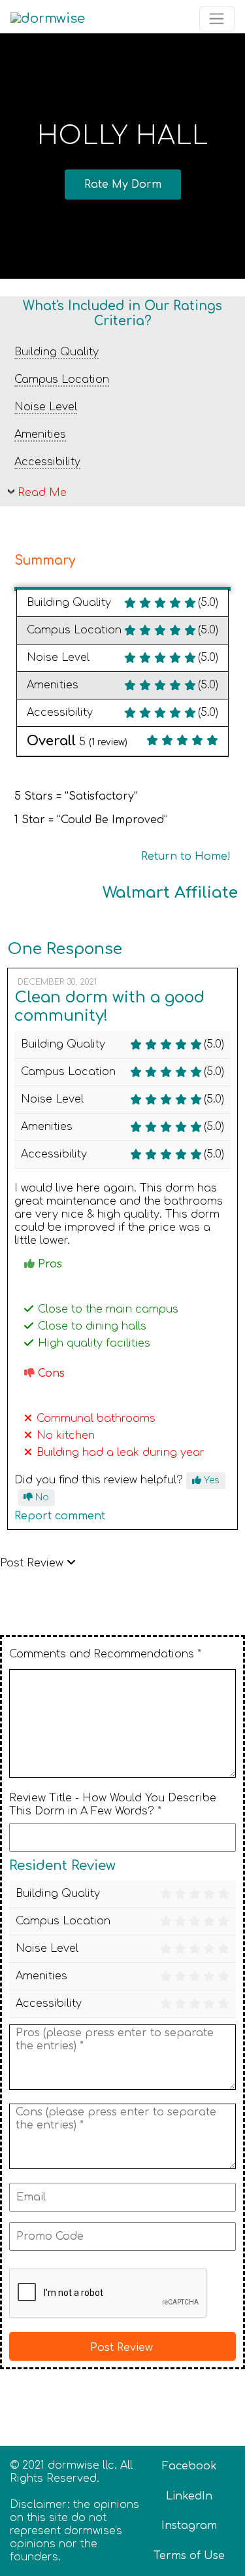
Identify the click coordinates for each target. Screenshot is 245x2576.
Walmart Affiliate (170, 893)
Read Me (42, 493)
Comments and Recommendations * (105, 1654)
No (41, 1497)
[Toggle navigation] (217, 19)
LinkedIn (189, 2496)
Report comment (60, 1516)
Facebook (189, 2466)
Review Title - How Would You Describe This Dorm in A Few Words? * (113, 1805)
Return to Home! (186, 856)
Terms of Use (189, 2556)
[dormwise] (48, 19)
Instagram (189, 2526)
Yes (210, 1480)
